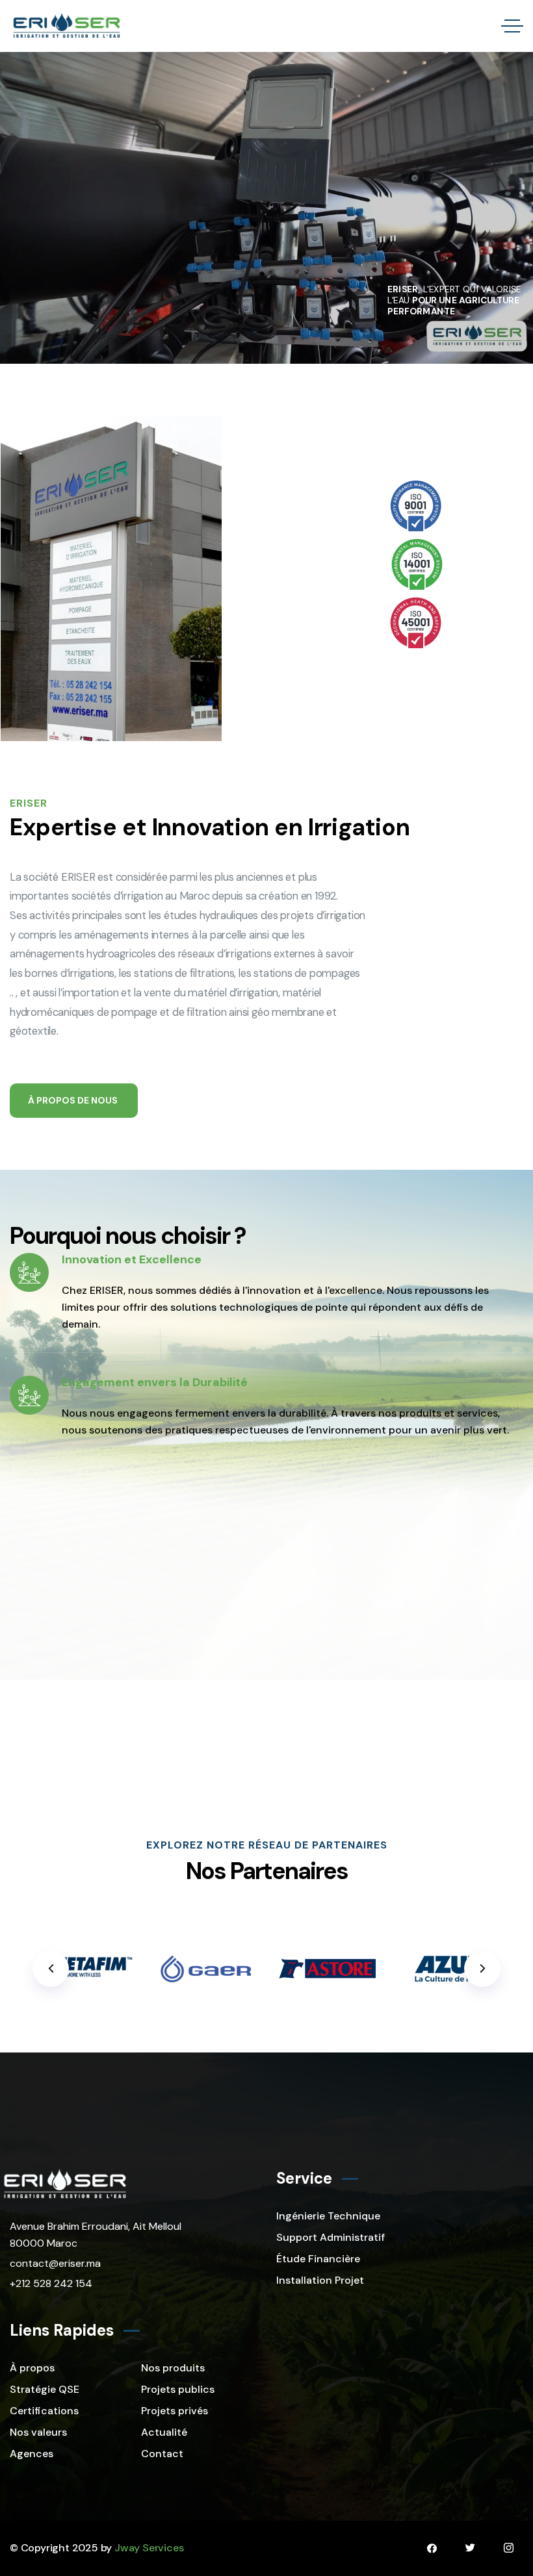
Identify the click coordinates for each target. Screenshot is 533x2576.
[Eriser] (67, 26)
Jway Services (149, 2548)
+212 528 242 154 (51, 2283)
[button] (482, 1969)
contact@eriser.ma (55, 2263)
